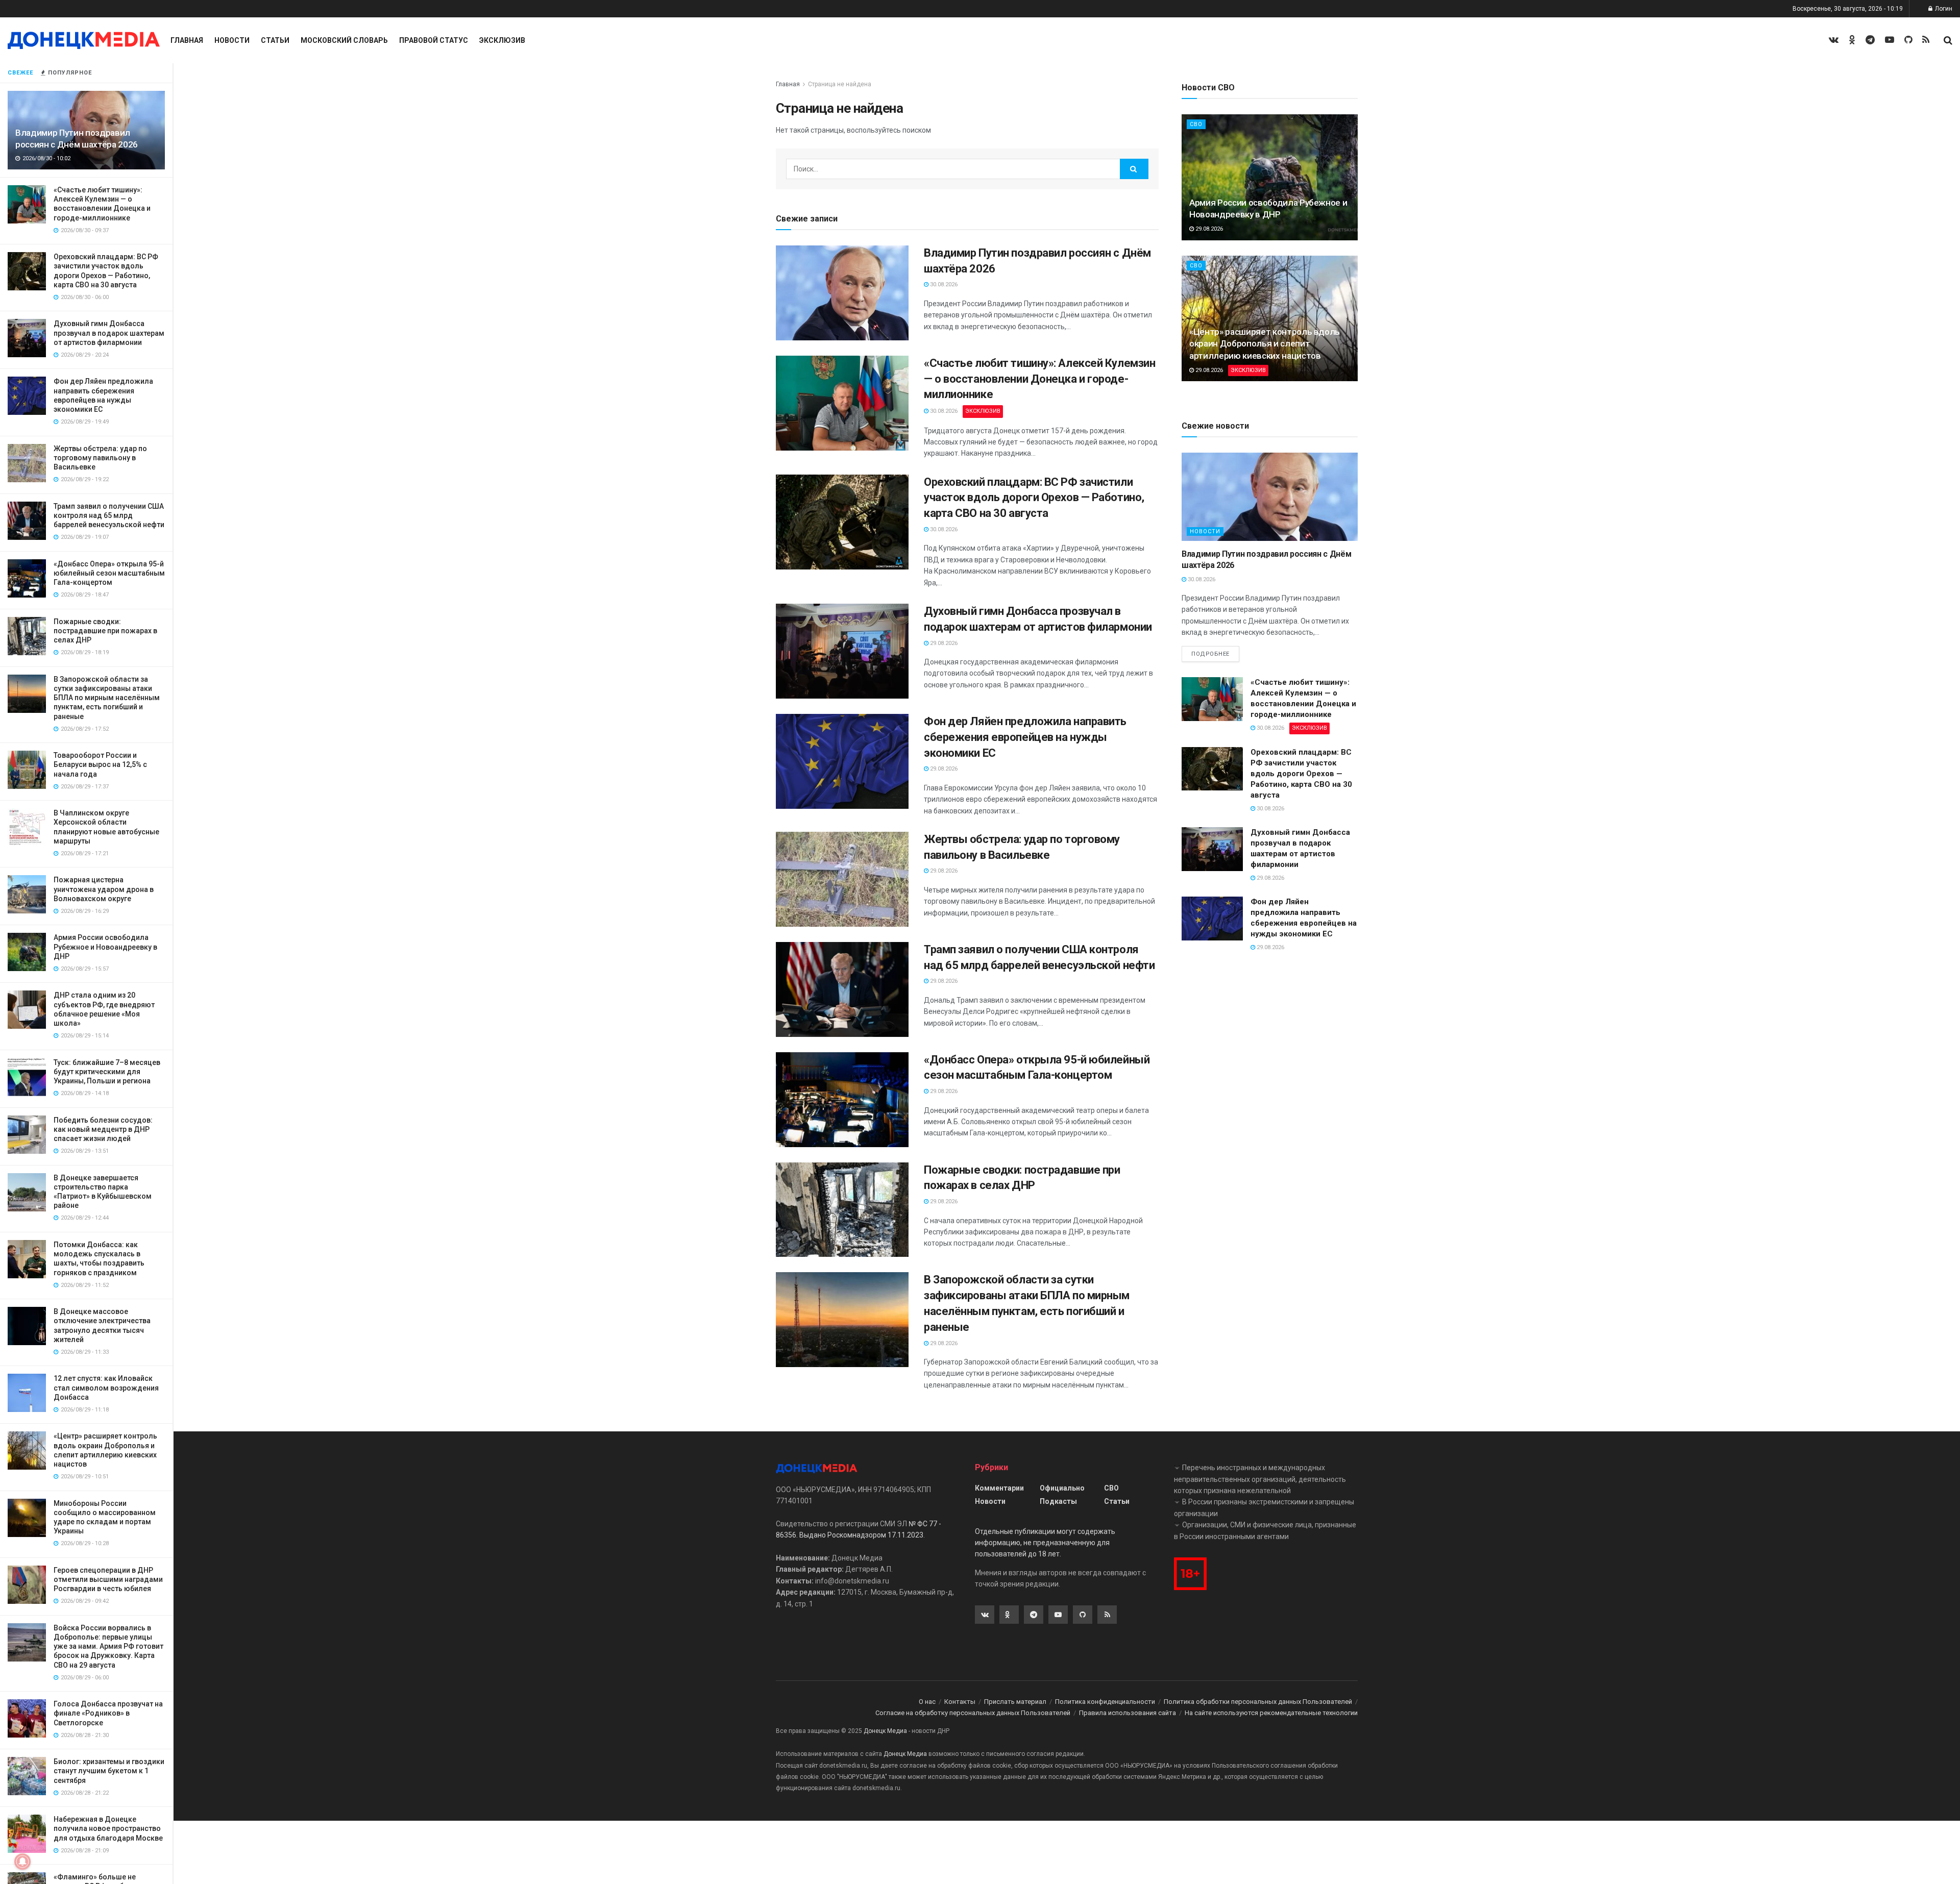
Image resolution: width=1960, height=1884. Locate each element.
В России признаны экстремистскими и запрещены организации (1264, 1507)
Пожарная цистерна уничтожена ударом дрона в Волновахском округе (104, 889)
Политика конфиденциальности (1105, 1702)
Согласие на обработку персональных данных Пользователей (973, 1713)
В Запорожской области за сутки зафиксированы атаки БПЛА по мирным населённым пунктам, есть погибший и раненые (107, 698)
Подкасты (1058, 1501)
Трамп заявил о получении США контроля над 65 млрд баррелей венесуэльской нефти (109, 515)
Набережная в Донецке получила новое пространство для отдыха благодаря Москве (108, 1828)
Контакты (960, 1702)
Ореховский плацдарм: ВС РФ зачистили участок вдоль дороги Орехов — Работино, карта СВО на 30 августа (1034, 498)
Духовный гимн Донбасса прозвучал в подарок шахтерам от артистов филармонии (109, 333)
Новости (232, 40)
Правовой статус (434, 40)
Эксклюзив (502, 40)
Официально (1062, 1488)
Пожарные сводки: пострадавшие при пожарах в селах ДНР (105, 631)
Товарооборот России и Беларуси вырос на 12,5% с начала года (100, 764)
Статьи (275, 40)
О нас (927, 1702)
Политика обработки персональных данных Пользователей (1258, 1702)
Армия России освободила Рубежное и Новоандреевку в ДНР (105, 947)
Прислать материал (1015, 1702)
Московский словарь (344, 40)
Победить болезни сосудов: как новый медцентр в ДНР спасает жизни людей (103, 1129)
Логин (1943, 9)
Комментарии (999, 1488)
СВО (1196, 124)
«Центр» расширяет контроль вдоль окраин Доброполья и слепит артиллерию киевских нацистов (1265, 344)
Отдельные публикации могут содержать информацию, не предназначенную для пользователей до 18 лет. (1045, 1543)
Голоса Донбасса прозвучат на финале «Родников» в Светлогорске (108, 1713)
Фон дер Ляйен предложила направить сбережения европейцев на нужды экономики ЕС (1025, 737)
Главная (187, 40)
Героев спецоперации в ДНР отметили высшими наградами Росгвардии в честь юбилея (108, 1579)
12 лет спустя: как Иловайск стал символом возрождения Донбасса (106, 1387)
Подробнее (1210, 654)
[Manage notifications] (22, 1862)
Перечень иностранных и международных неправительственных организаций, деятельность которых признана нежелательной (1260, 1479)
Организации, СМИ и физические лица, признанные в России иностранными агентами (1265, 1530)
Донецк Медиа (885, 1731)
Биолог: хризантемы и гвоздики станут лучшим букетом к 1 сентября (109, 1771)
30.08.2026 (943, 284)
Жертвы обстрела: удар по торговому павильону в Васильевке (100, 458)
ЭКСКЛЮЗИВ (983, 411)
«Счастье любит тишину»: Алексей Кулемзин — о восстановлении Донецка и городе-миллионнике (1039, 379)
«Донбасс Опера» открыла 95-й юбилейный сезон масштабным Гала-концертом (109, 573)
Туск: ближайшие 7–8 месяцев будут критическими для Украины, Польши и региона (107, 1072)
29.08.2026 (943, 643)
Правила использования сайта (1128, 1713)
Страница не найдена (840, 84)
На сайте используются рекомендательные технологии (1271, 1713)
